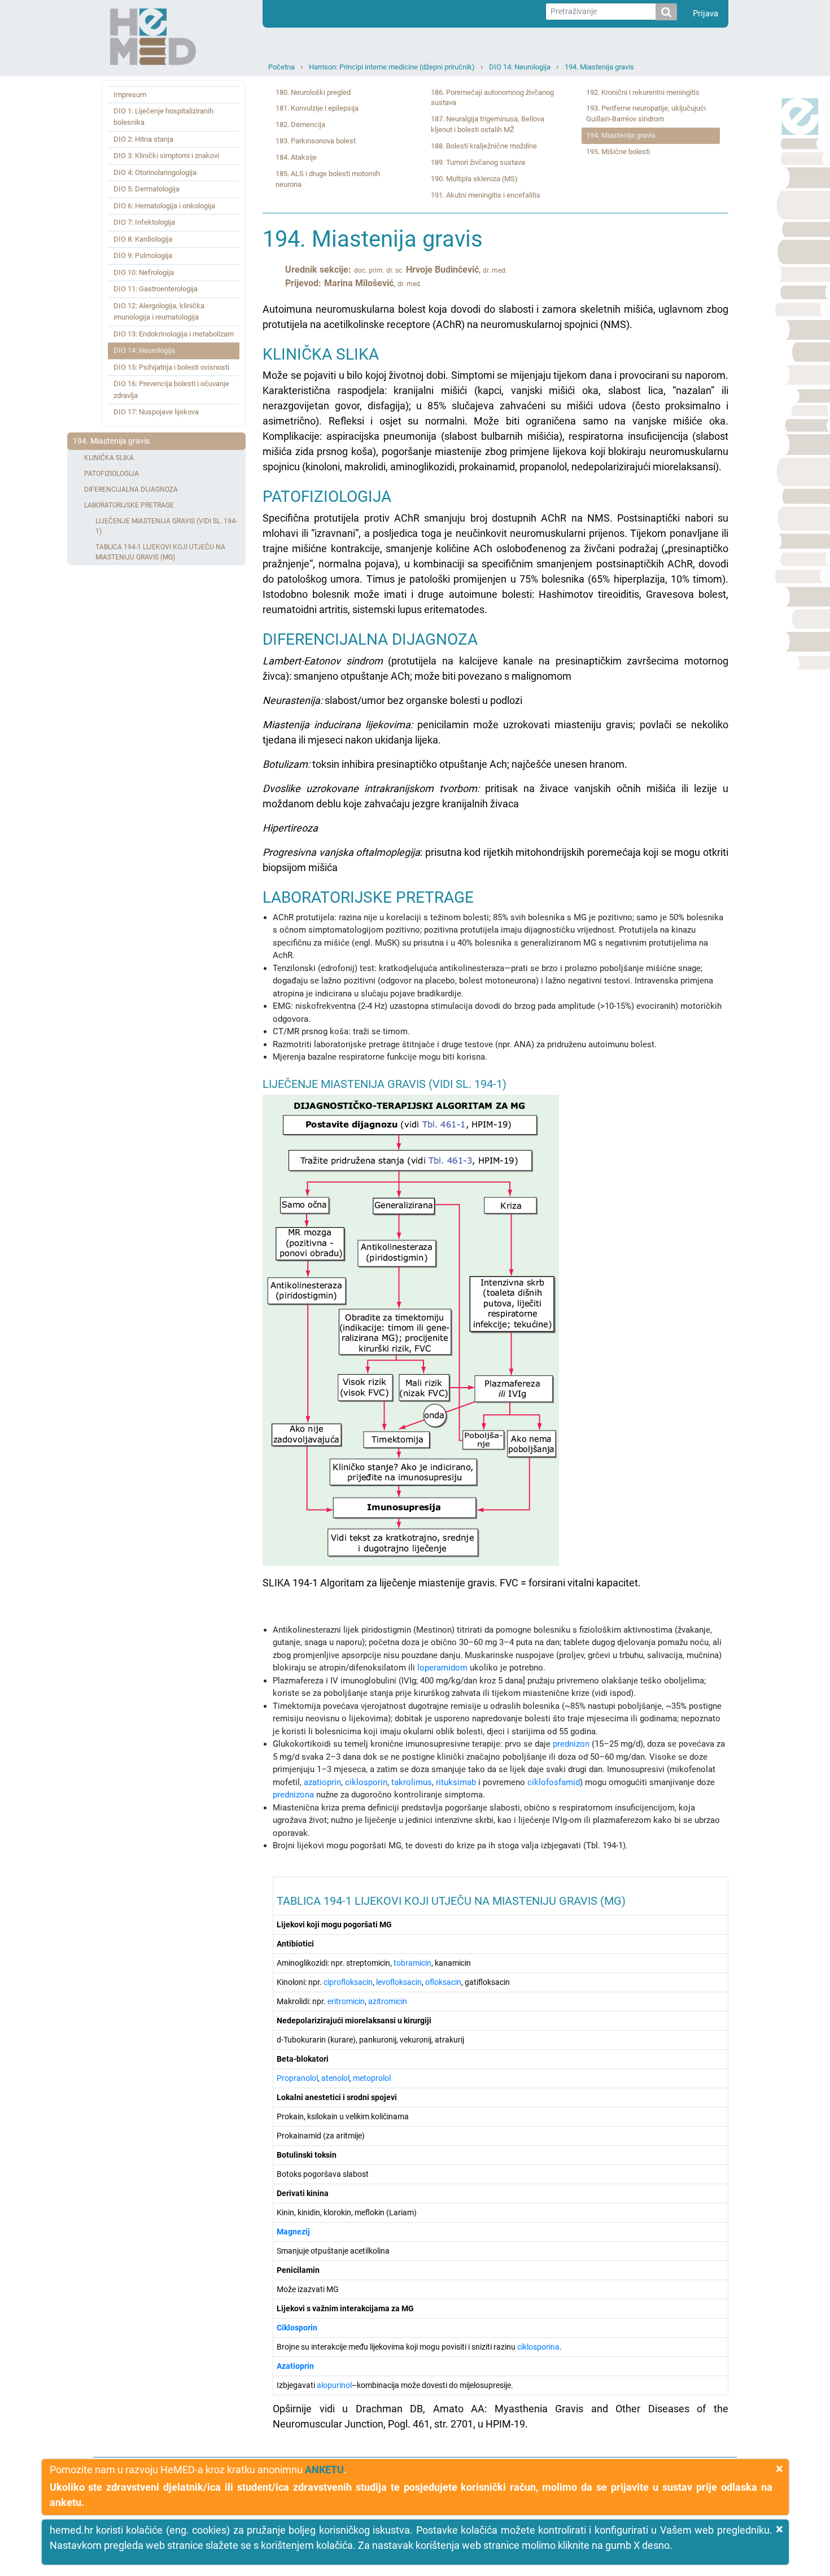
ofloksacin (443, 1982)
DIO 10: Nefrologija (144, 272)
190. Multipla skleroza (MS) (474, 179)
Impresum (130, 95)
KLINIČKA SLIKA (109, 458)
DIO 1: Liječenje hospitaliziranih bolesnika (163, 117)
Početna (281, 67)
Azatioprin (295, 2366)
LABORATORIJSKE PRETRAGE (129, 505)
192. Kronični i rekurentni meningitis (643, 92)
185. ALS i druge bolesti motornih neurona (328, 179)
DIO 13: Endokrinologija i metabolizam (174, 334)
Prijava (705, 14)
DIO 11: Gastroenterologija (156, 289)
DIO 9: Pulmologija (143, 255)
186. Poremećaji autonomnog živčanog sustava (492, 98)
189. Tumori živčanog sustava (478, 162)
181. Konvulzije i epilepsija (317, 108)
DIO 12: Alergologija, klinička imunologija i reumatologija (159, 311)
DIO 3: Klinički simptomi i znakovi (166, 156)
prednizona (293, 1795)
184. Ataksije (296, 157)
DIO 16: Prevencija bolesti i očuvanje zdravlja (171, 389)
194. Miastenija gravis (599, 67)
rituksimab (456, 1782)
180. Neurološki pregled (313, 92)
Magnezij (293, 2232)
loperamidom (442, 1668)
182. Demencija (300, 124)
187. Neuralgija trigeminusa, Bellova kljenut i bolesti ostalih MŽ (488, 124)
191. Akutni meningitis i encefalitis (486, 195)
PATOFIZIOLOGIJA (112, 474)
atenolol (335, 2078)
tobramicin (412, 1963)
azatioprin (322, 1782)
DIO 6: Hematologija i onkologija (164, 206)
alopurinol (334, 2385)
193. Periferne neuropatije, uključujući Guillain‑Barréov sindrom (646, 113)
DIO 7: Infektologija (144, 222)
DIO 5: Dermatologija (147, 189)
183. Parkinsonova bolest (316, 141)
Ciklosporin (297, 2328)
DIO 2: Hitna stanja (143, 139)
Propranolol (297, 2078)
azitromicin (388, 2001)
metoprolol (372, 2078)
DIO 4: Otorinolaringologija (155, 172)
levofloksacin (399, 1982)
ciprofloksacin (348, 1982)
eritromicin (346, 2001)
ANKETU (324, 2470)
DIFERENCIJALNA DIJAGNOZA (131, 489)
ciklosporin (366, 1782)
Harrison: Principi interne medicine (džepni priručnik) (392, 67)
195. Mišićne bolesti (618, 152)
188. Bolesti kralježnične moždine (484, 146)
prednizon (571, 1744)
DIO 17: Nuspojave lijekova (156, 412)
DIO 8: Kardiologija (143, 239)
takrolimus (412, 1782)
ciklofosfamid (554, 1782)
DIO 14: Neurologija (520, 67)
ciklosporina (538, 2347)
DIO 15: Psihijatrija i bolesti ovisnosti (171, 367)
